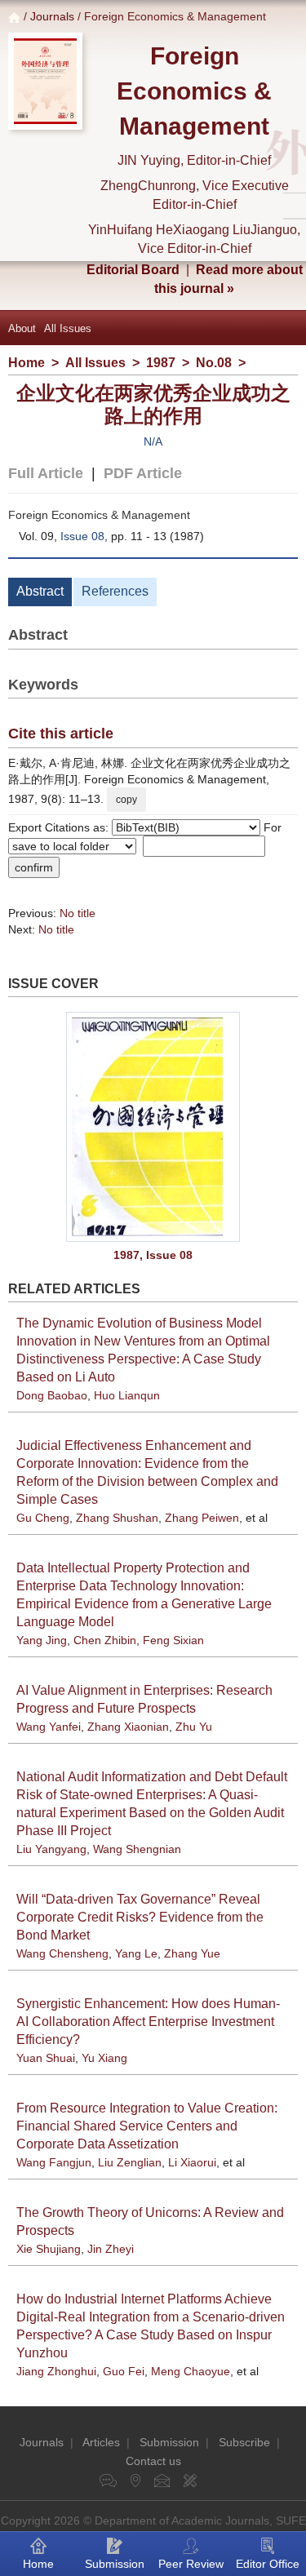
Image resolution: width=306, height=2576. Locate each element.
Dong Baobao (52, 1395)
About (22, 328)
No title (78, 913)
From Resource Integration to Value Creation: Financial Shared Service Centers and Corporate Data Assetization (147, 2126)
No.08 (214, 363)
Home (27, 363)
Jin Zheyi (111, 2249)
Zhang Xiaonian (128, 1727)
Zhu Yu (194, 1727)
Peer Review (191, 2564)
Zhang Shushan (117, 1518)
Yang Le (136, 1953)
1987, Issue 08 (153, 1255)
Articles (101, 2442)
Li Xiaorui (192, 2162)
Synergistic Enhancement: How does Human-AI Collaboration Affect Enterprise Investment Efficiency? (148, 2022)
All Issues (68, 328)
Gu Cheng (43, 1518)
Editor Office (268, 2564)
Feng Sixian (173, 1640)
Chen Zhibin (105, 1640)
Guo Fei (124, 2371)
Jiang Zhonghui (56, 2371)
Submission (169, 2442)
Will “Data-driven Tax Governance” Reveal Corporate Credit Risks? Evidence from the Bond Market (140, 1917)
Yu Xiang (104, 2058)
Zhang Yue (192, 1953)
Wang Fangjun (54, 2162)
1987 (161, 363)
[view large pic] (153, 1127)
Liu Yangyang (51, 1849)
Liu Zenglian (130, 2162)
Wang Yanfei (49, 1727)
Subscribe (244, 2442)
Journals (52, 16)
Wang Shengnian (137, 1849)
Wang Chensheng (62, 1953)
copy (126, 800)
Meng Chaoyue (191, 2371)
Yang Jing (42, 1640)
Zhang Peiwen (202, 1518)
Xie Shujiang (49, 2249)
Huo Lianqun (127, 1395)
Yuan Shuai (46, 2058)
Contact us (153, 2461)
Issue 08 (82, 536)
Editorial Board (133, 270)
